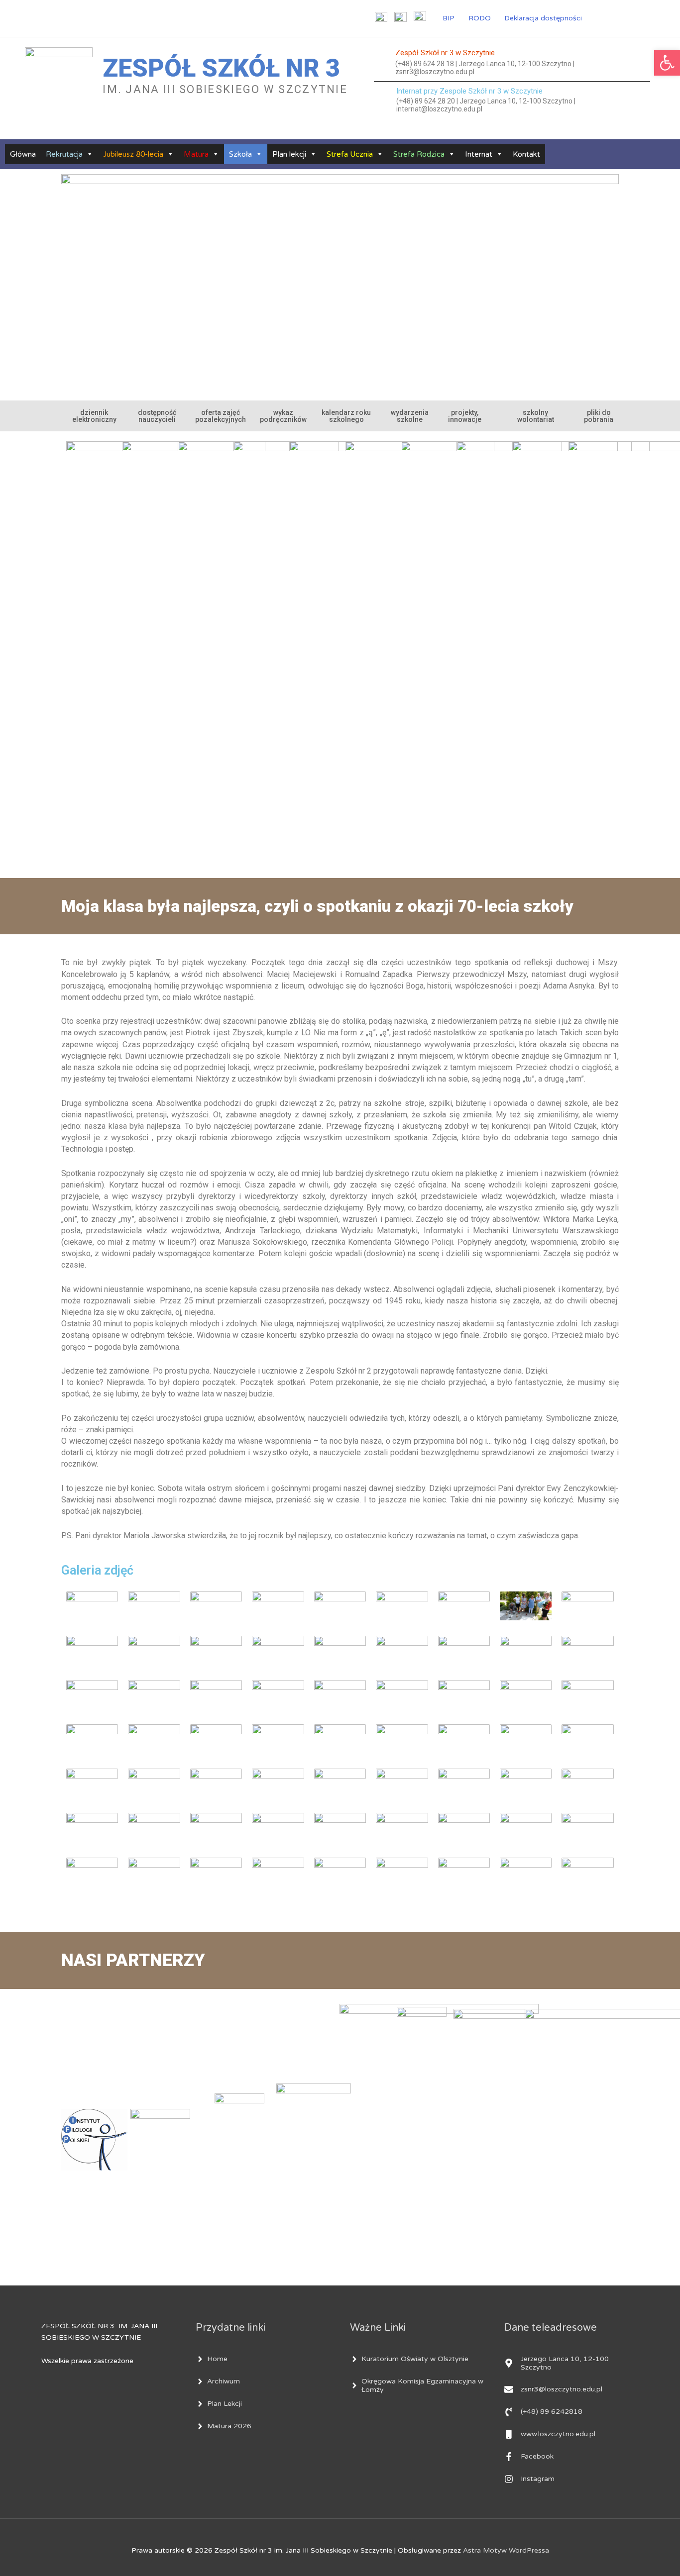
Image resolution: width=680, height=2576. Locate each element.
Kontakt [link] (526, 154)
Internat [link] (479, 154)
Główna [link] (23, 154)
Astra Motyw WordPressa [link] (506, 2550)
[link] (667, 63)
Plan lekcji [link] (289, 154)
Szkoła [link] (240, 154)
